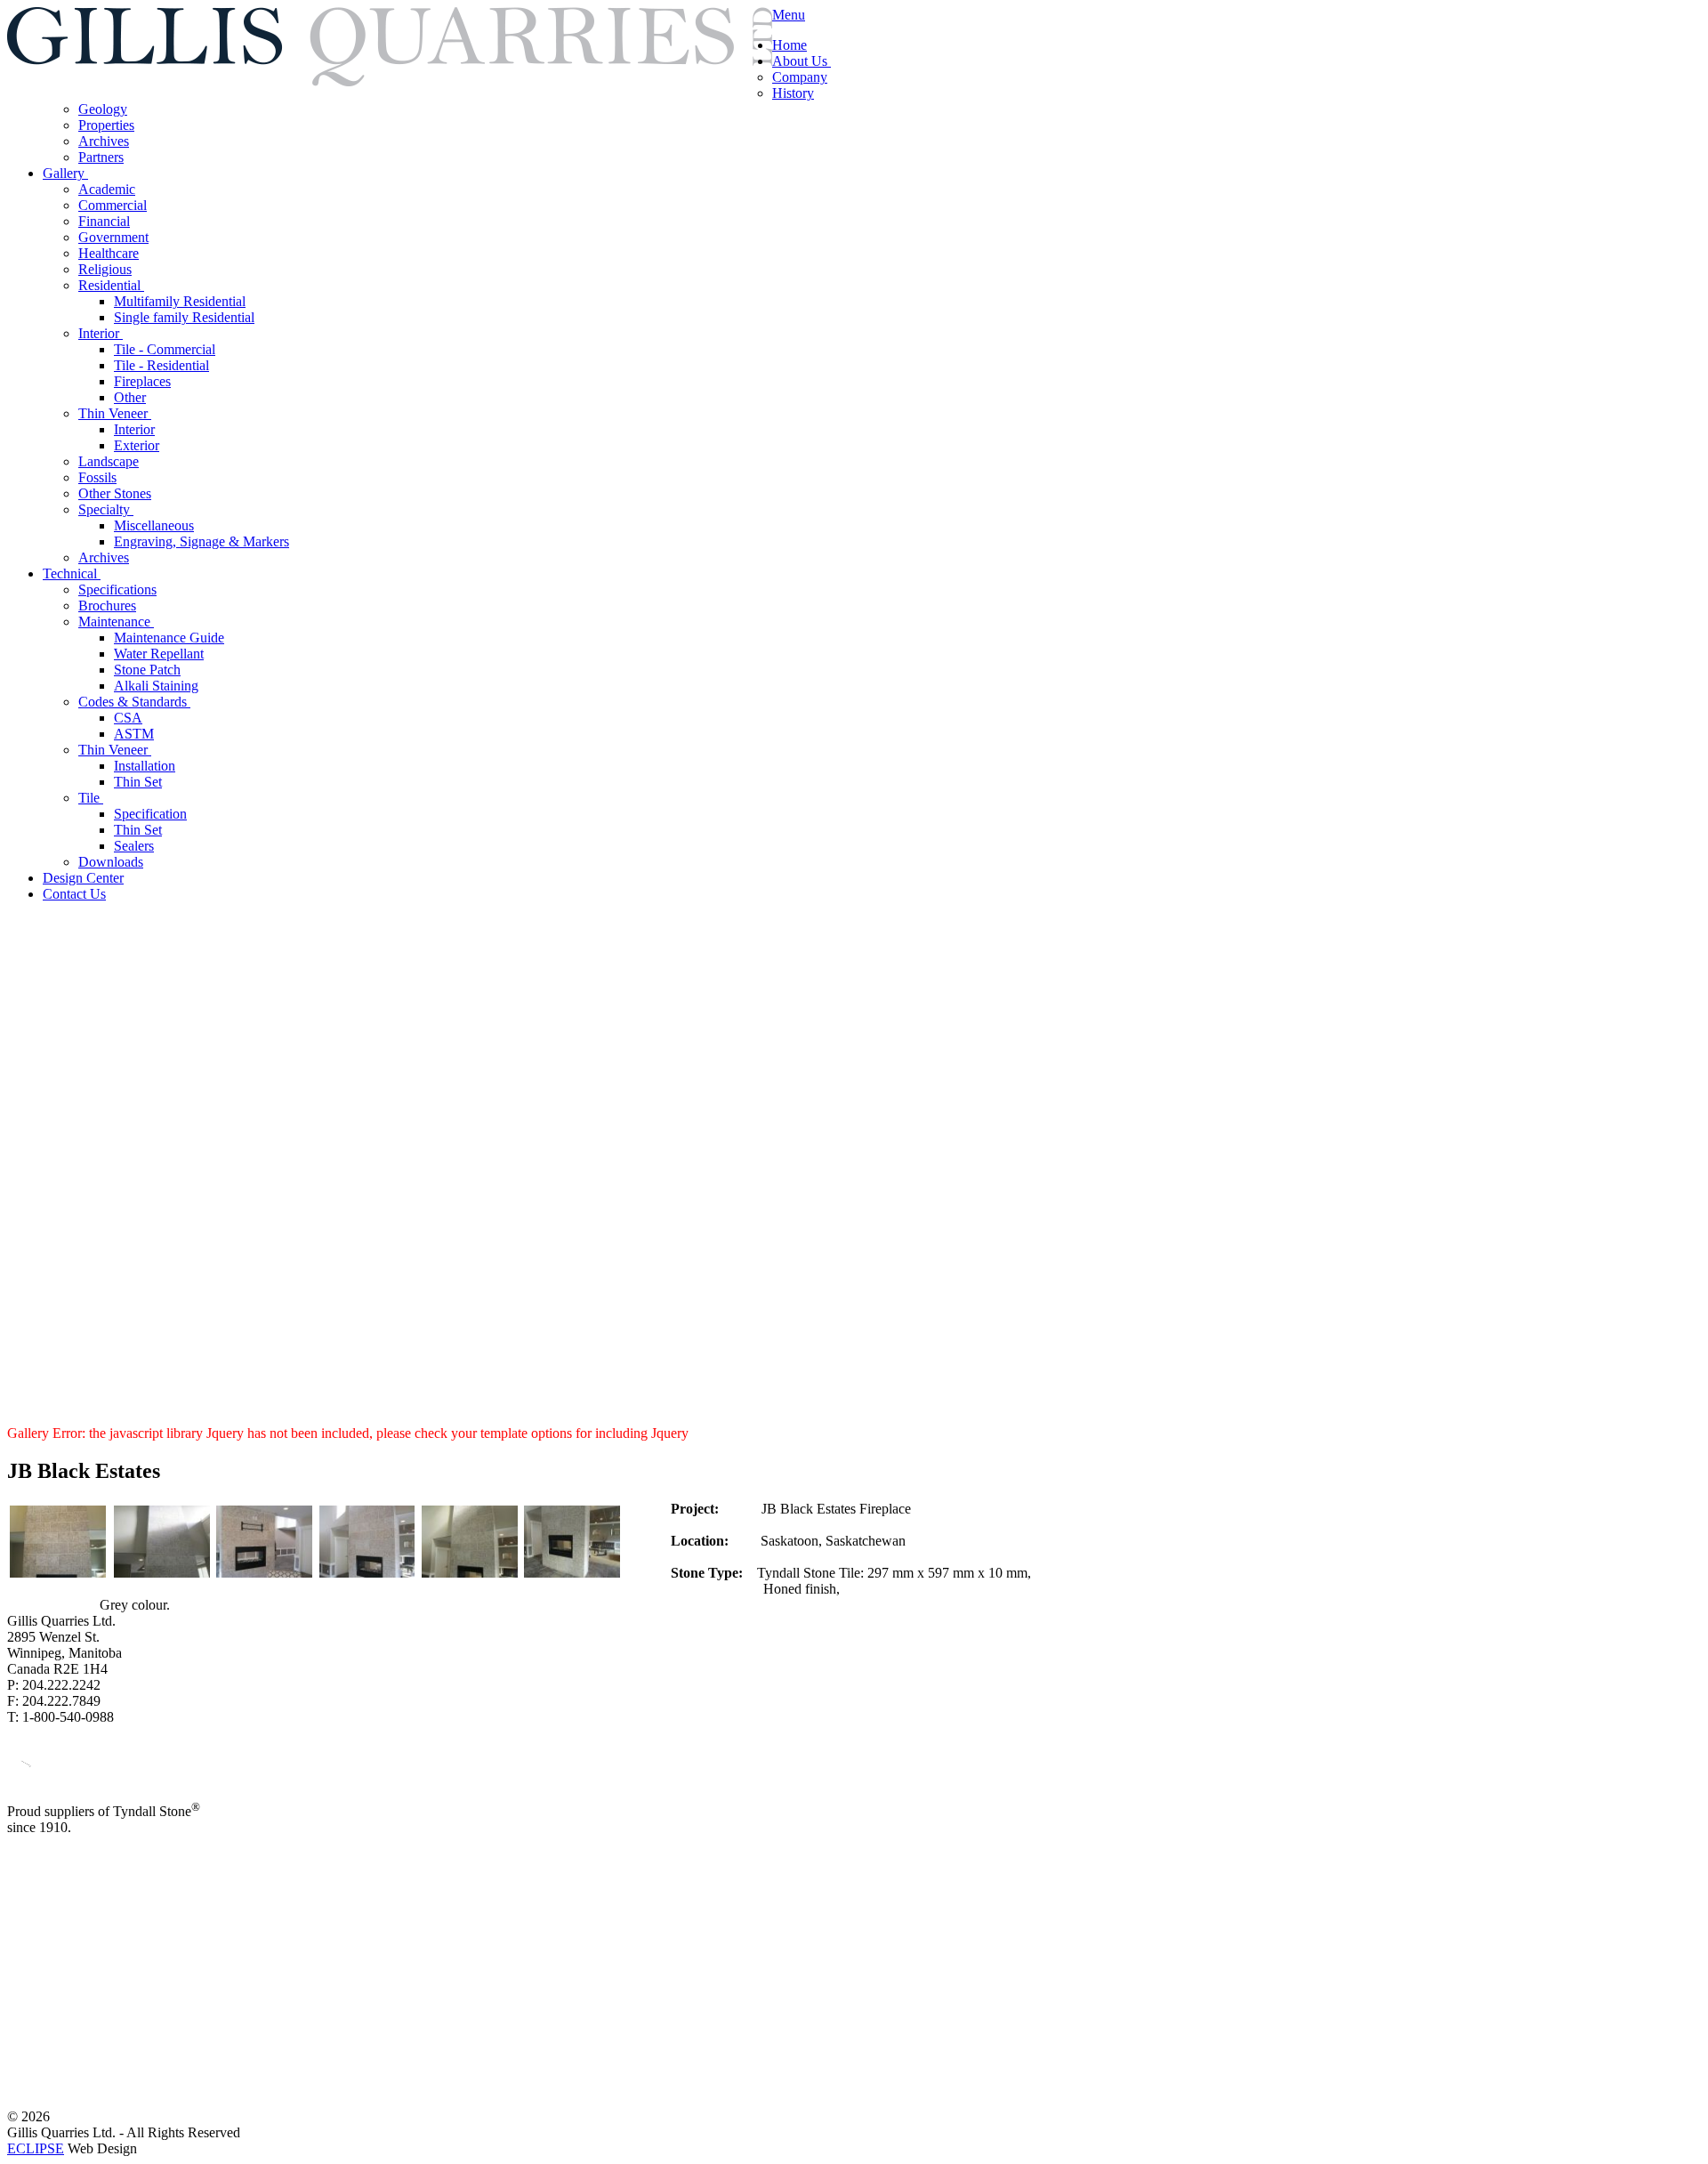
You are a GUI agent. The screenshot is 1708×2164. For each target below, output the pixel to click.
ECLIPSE (36, 2148)
